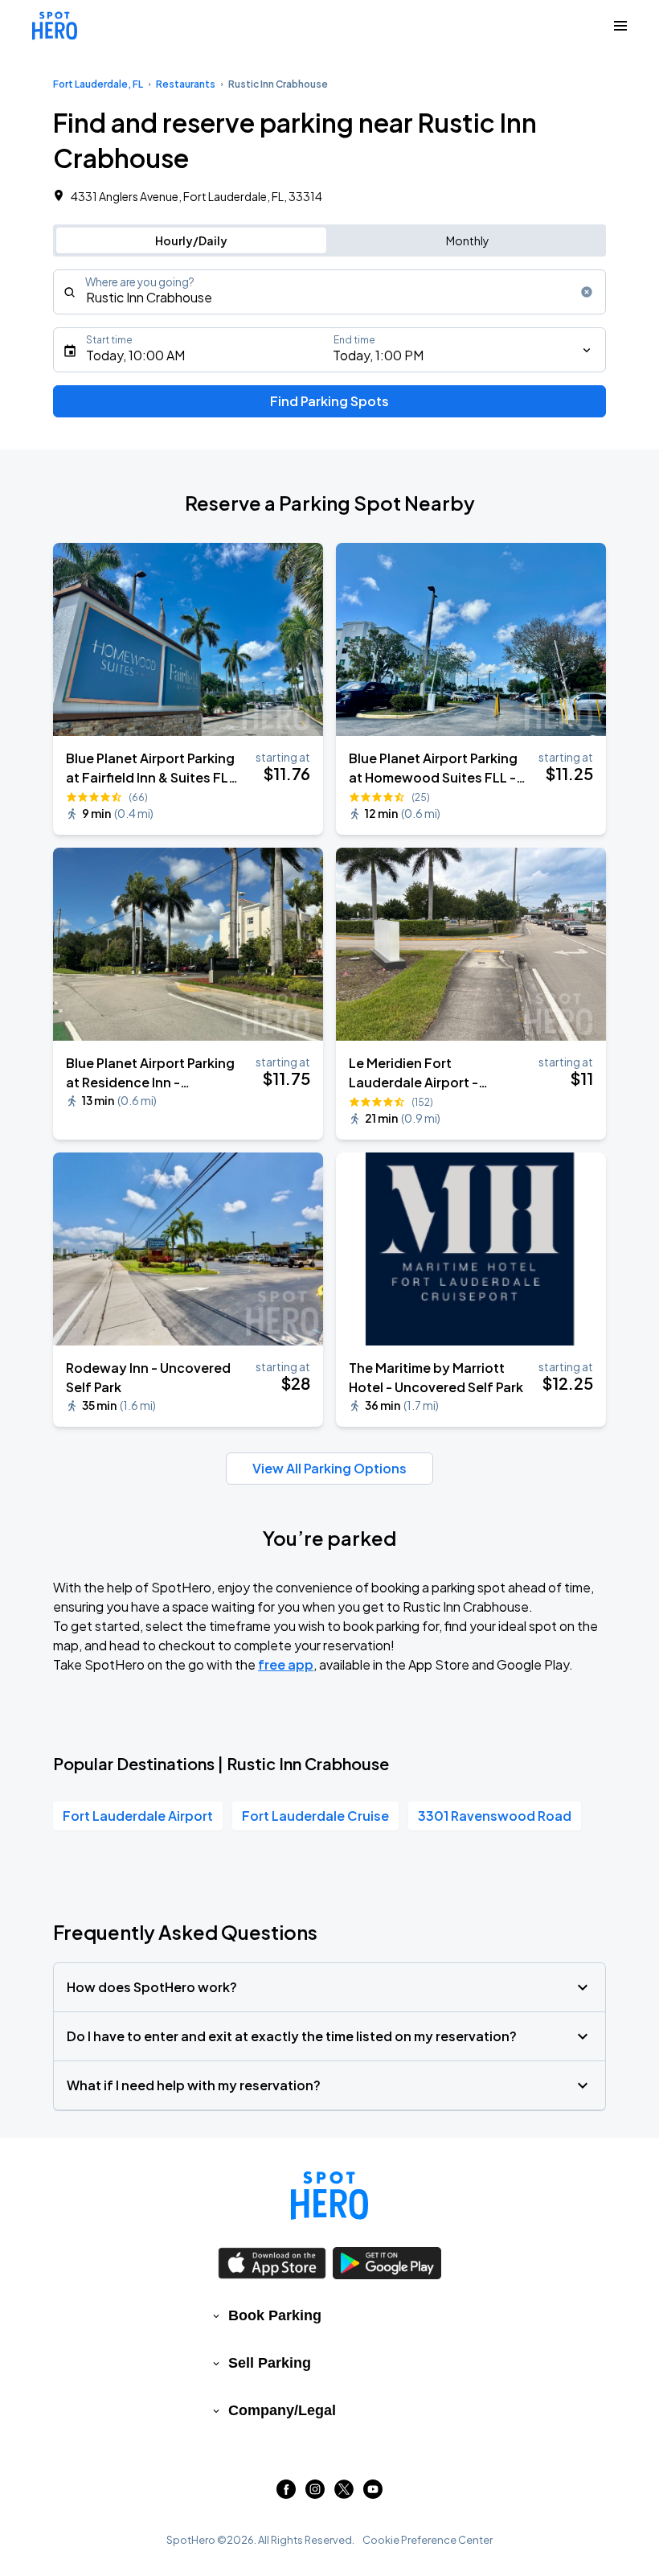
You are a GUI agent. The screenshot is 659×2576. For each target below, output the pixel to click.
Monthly (468, 240)
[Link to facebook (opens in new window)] (286, 2494)
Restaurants (186, 84)
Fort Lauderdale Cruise (315, 1816)
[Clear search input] (587, 292)
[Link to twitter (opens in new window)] (344, 2494)
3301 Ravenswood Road (495, 1816)
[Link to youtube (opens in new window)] (373, 2494)
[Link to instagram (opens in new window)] (315, 2494)
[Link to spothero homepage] (329, 2196)
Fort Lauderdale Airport (138, 1816)
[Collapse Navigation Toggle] (620, 26)
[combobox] (329, 292)
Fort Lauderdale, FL (98, 84)
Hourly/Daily (191, 240)
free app (286, 1664)
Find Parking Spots (329, 401)
